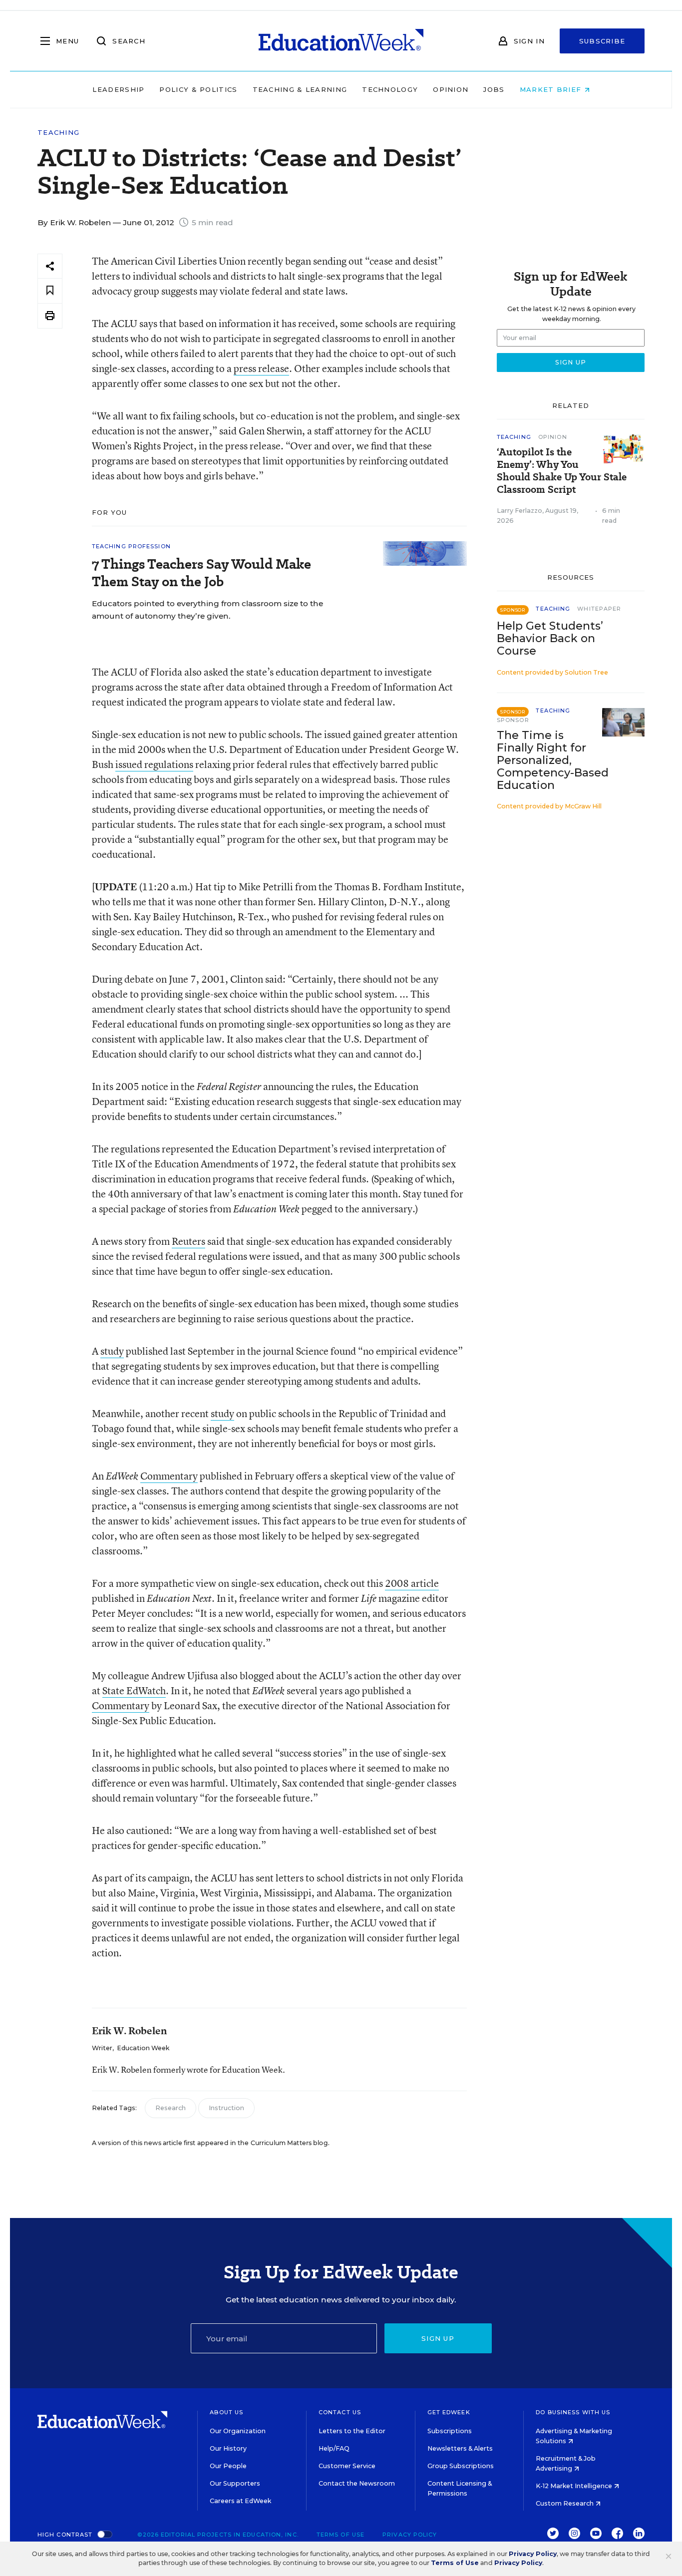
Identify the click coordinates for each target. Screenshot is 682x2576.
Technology (390, 89)
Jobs (494, 89)
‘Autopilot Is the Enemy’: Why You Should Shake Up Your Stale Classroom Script (562, 471)
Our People (228, 2466)
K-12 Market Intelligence (575, 2486)
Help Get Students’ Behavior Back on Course (550, 638)
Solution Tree (586, 672)
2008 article (412, 1583)
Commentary (169, 1476)
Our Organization (238, 2431)
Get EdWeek (449, 2412)
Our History (228, 2448)
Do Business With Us (573, 2412)
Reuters (188, 1241)
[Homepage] (341, 41)
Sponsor (513, 720)
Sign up (438, 2338)
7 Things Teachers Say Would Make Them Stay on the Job (201, 573)
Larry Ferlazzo (519, 511)
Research (170, 2108)
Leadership (118, 89)
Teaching (58, 133)
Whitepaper (599, 609)
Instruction (226, 2108)
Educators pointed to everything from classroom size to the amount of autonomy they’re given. (207, 610)
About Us (226, 2412)
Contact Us (340, 2412)
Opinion (451, 89)
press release (261, 368)
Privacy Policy (410, 2535)
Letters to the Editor (352, 2431)
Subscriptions (450, 2431)
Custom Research (565, 2503)
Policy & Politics (198, 89)
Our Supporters (235, 2483)
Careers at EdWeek (240, 2501)
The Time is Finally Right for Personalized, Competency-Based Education (553, 760)
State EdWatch (134, 1690)
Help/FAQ (334, 2448)
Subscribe (602, 41)
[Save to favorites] (50, 291)
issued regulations (154, 764)
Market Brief (552, 89)
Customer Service (347, 2466)
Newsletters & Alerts (460, 2448)
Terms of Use (341, 2535)
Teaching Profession (131, 546)
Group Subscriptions (461, 2466)
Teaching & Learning (300, 89)
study (112, 1351)
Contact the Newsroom (357, 2483)
